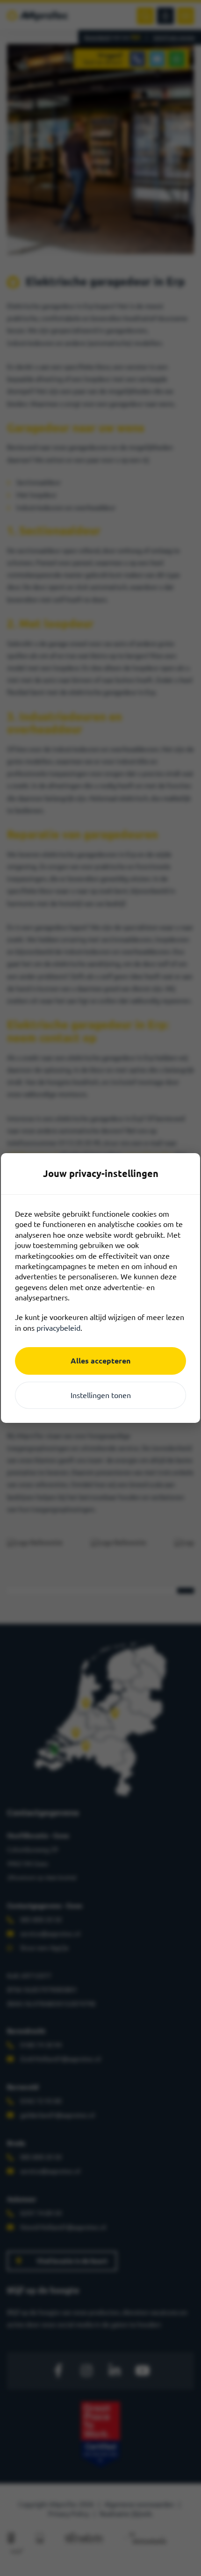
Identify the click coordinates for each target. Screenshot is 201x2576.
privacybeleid (58, 1328)
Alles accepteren (100, 1361)
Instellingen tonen (101, 1395)
